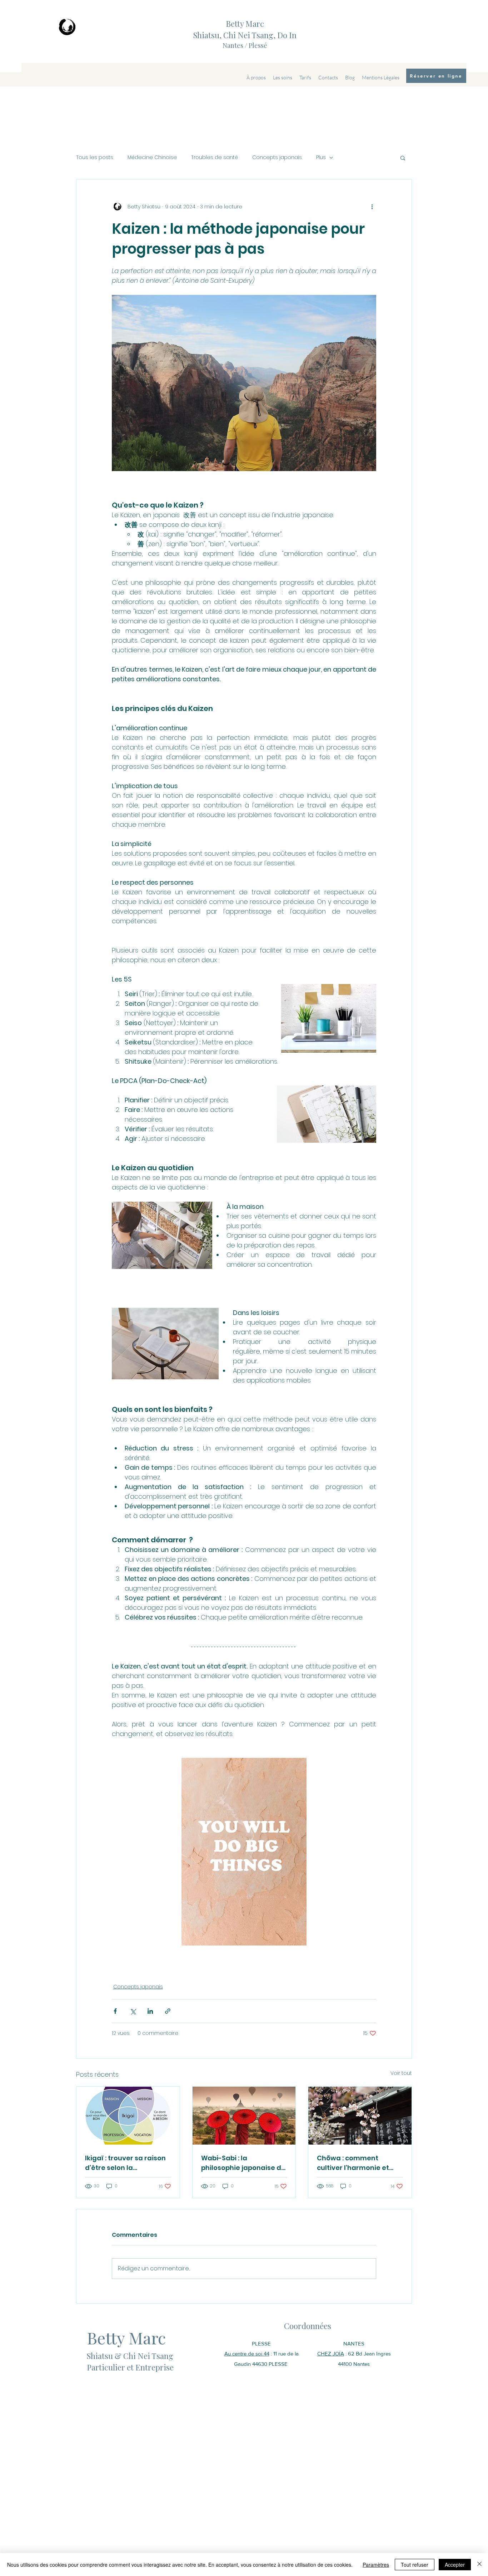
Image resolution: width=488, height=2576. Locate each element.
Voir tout (401, 2073)
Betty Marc (245, 24)
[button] (403, 158)
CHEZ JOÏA (331, 2353)
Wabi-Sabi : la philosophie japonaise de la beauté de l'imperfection (243, 2163)
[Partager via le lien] (168, 2011)
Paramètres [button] (376, 2565)
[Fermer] (479, 2565)
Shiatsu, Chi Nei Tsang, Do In (245, 35)
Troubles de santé (215, 157)
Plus (321, 157)
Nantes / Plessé (245, 45)
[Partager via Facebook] (115, 2011)
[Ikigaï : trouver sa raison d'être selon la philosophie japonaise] (128, 2116)
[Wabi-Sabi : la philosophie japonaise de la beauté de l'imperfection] (244, 2116)
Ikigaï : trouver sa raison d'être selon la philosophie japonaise (125, 2163)
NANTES (354, 2343)
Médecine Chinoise (152, 157)
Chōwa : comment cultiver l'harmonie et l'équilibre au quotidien (356, 2163)
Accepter (455, 2565)
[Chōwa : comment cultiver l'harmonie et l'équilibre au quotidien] (360, 2116)
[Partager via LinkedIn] (150, 2011)
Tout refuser (415, 2565)
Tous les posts (95, 157)
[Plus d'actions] (372, 207)
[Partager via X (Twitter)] (133, 2011)
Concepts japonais (277, 157)
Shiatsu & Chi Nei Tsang (131, 2356)
